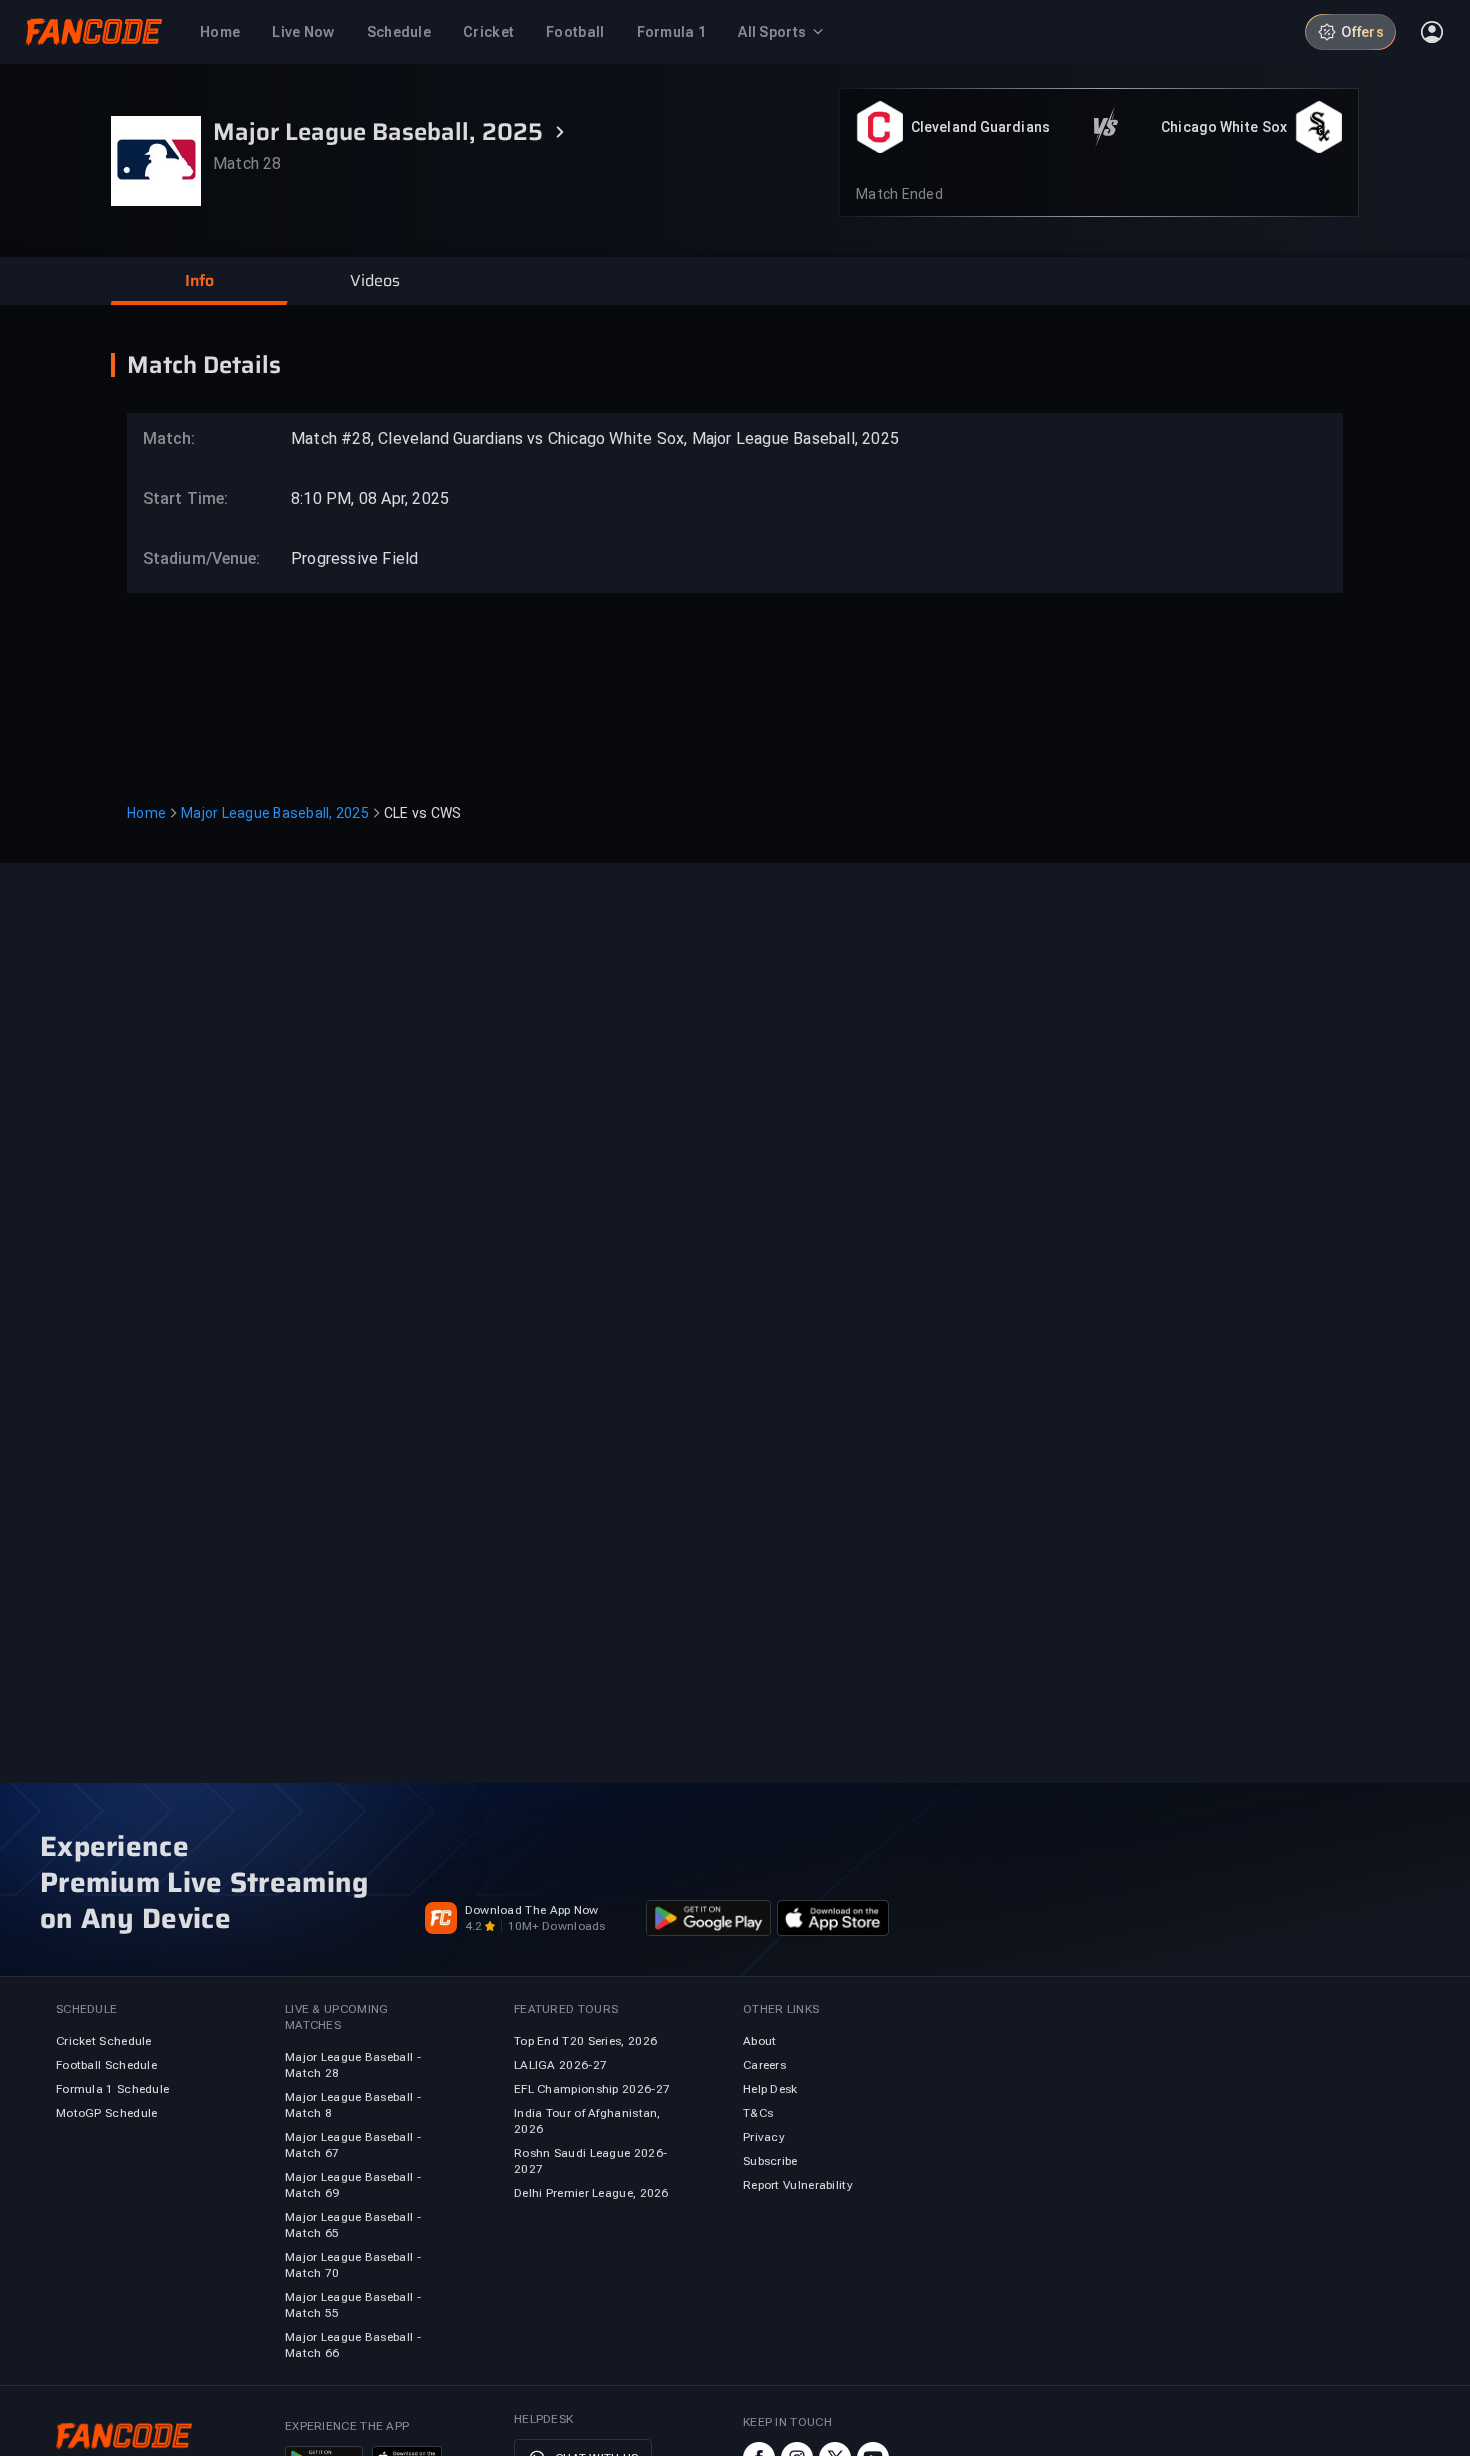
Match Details (204, 365)
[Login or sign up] (1432, 32)
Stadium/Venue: (192, 558)
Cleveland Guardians (980, 127)
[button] (199, 281)
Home (146, 813)
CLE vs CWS (423, 813)
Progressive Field (354, 558)
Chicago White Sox (1224, 127)
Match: (169, 438)
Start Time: (185, 498)
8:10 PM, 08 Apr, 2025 (370, 498)
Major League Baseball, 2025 (275, 813)
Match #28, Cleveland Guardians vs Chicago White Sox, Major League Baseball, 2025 (595, 438)
